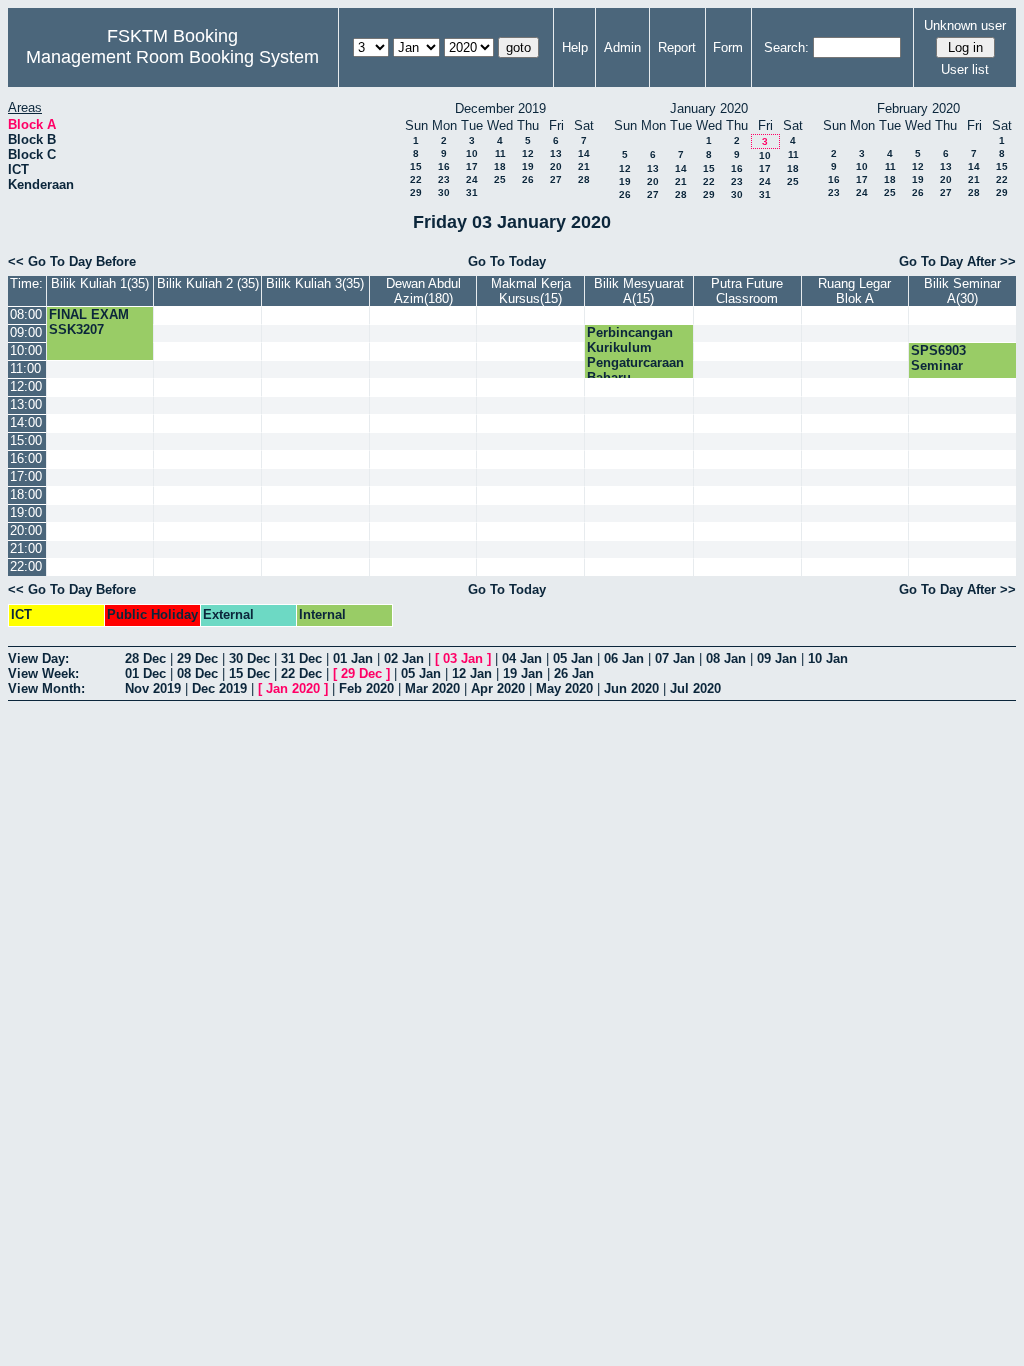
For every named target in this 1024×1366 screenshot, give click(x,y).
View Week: (43, 673)
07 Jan (675, 658)
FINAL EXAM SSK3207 (89, 322)
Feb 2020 (366, 688)
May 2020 (564, 688)
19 (528, 166)
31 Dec (301, 658)
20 (556, 166)
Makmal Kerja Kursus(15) (531, 291)
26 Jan (574, 673)
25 (500, 179)
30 (444, 192)
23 (444, 179)
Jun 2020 (631, 688)
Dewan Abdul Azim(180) (423, 291)
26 (528, 179)
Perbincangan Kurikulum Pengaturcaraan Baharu (635, 355)
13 (556, 153)
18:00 (26, 494)
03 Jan (463, 658)
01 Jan (353, 658)
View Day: (38, 658)
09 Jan (777, 658)
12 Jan (472, 673)
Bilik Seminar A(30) (962, 291)
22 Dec (301, 673)
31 (472, 192)
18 (500, 166)
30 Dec (249, 658)
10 (472, 153)
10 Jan (828, 658)
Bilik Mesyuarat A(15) (639, 291)
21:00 (26, 548)
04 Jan (522, 658)
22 (416, 179)
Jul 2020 (695, 688)
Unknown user (965, 25)
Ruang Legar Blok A (854, 291)
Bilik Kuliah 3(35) (315, 283)
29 (416, 192)
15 (416, 166)
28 (584, 179)
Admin (622, 47)
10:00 (26, 350)
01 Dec (145, 673)
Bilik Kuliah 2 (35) (208, 283)
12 (528, 153)
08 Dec (197, 673)
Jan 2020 (293, 688)
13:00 (26, 404)
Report (677, 47)
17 (472, 166)
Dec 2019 (219, 688)
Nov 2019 (153, 688)
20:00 (26, 530)
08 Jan (726, 658)
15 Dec (249, 673)
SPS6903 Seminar (938, 358)
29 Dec (197, 658)
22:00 (26, 566)
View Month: (46, 688)
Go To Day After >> (957, 261)
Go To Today (507, 261)
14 (584, 153)
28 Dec (145, 658)
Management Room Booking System (172, 57)
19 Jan (523, 673)
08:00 (26, 314)
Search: (786, 47)
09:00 (26, 332)
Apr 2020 (498, 688)
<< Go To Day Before (72, 261)
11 (500, 153)
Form (728, 47)
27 (556, 179)
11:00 (25, 368)
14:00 (26, 422)
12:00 (26, 386)
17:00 (26, 476)
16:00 (26, 458)
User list (965, 69)
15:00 (26, 440)
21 (584, 166)
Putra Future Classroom (747, 291)
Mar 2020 (432, 688)
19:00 (26, 512)
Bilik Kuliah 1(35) (100, 283)
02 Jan (404, 658)
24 (472, 179)
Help (575, 47)
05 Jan (573, 658)
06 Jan (624, 658)
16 (444, 166)
